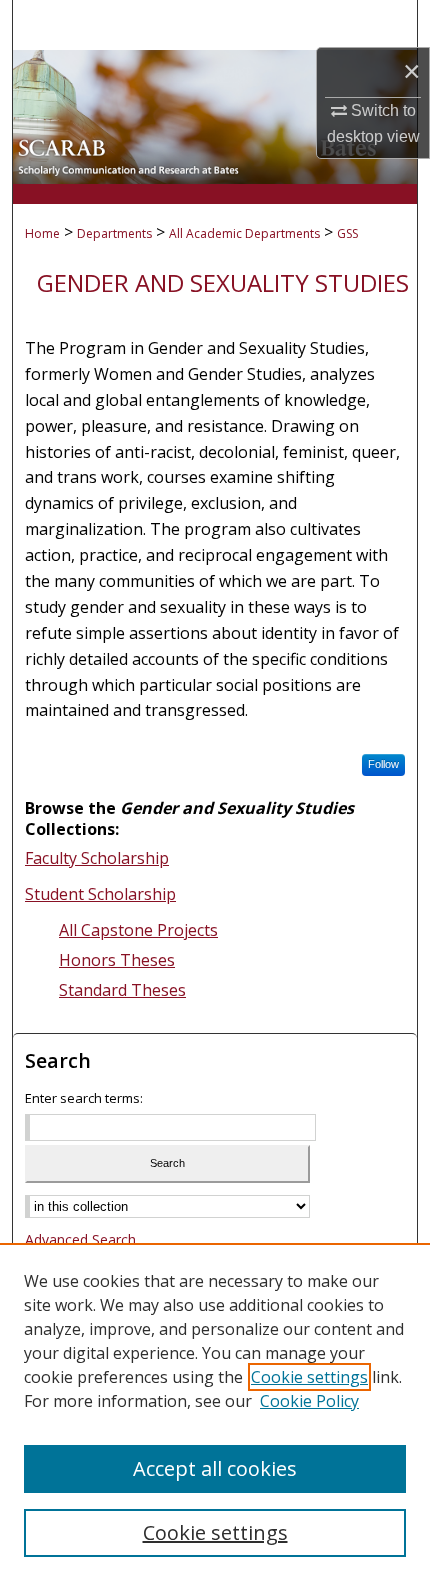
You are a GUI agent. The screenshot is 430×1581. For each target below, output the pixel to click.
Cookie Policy (309, 1401)
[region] (215, 1412)
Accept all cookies (215, 1468)
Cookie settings (309, 1377)
